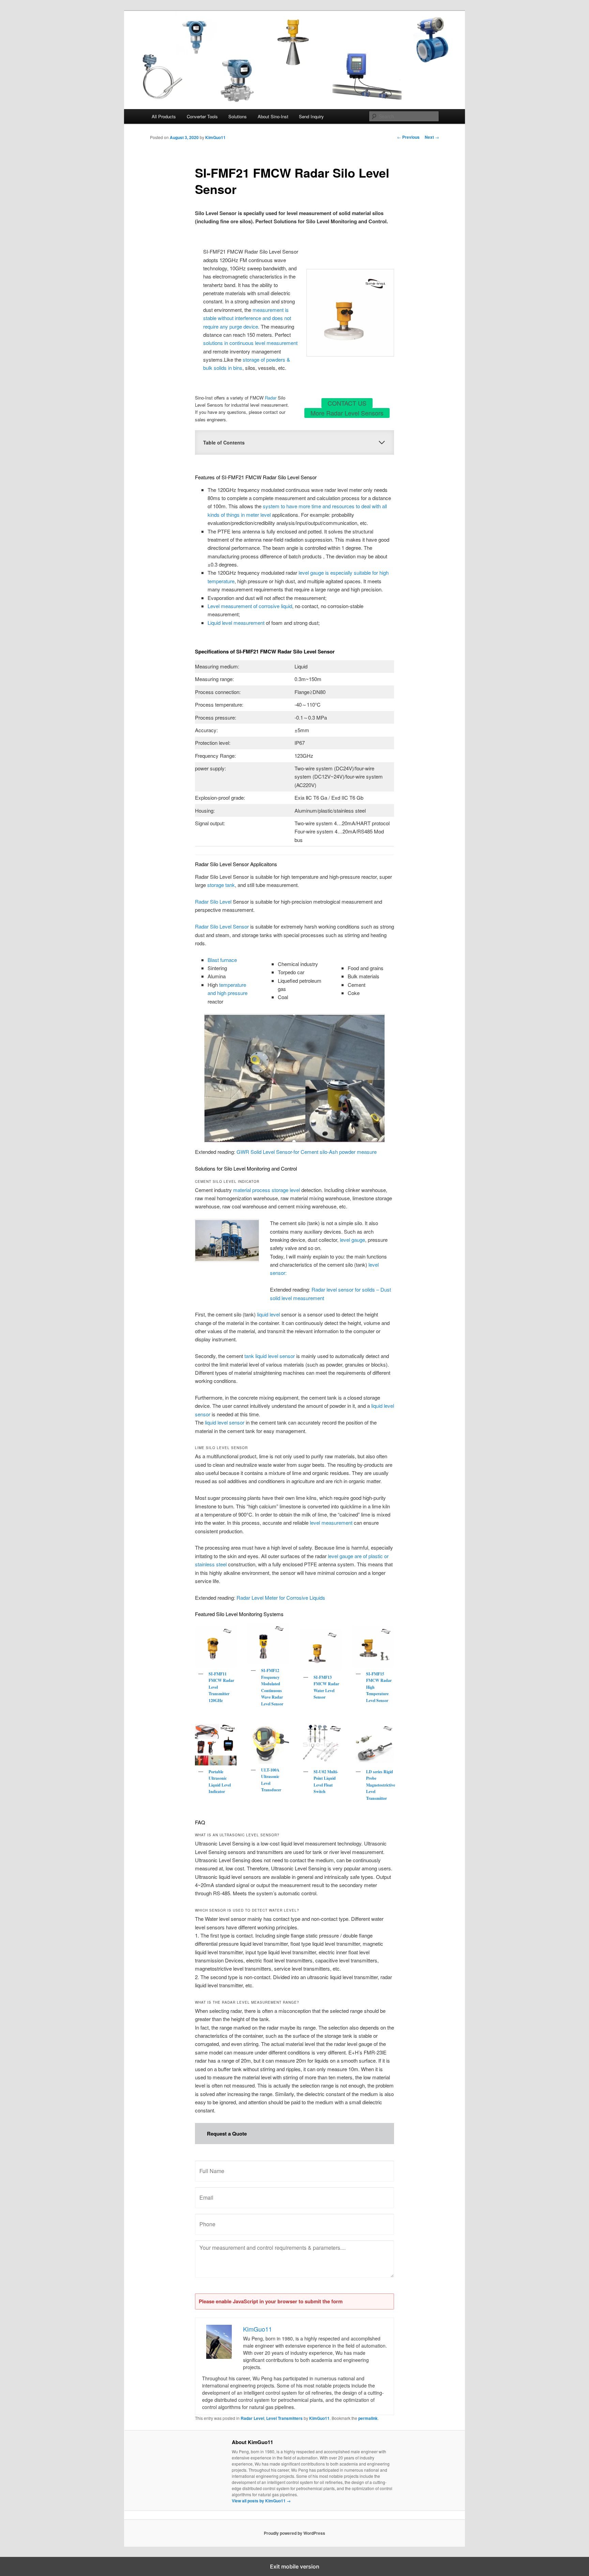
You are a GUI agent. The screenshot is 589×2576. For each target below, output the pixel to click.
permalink (368, 2418)
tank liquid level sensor (270, 1356)
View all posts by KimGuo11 (261, 2501)
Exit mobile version (295, 2566)
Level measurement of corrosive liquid (250, 606)
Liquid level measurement (236, 623)
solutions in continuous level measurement (250, 343)
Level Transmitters (284, 2418)
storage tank (221, 885)
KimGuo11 (215, 137)
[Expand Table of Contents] (382, 442)
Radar (271, 398)
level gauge (352, 1240)
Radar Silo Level (213, 901)
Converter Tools (202, 116)
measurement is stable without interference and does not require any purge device (247, 318)
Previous (408, 137)
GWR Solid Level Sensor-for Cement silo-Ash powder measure (307, 1152)
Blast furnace (222, 960)
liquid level (268, 1314)
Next (432, 137)
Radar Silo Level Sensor (222, 926)
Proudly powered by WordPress (294, 2533)
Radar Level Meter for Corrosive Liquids (281, 1598)
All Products (164, 116)
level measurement (331, 1523)
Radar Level (252, 2418)
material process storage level (267, 1190)
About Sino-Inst (273, 116)
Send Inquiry (311, 116)
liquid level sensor (225, 1422)
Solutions (238, 116)
